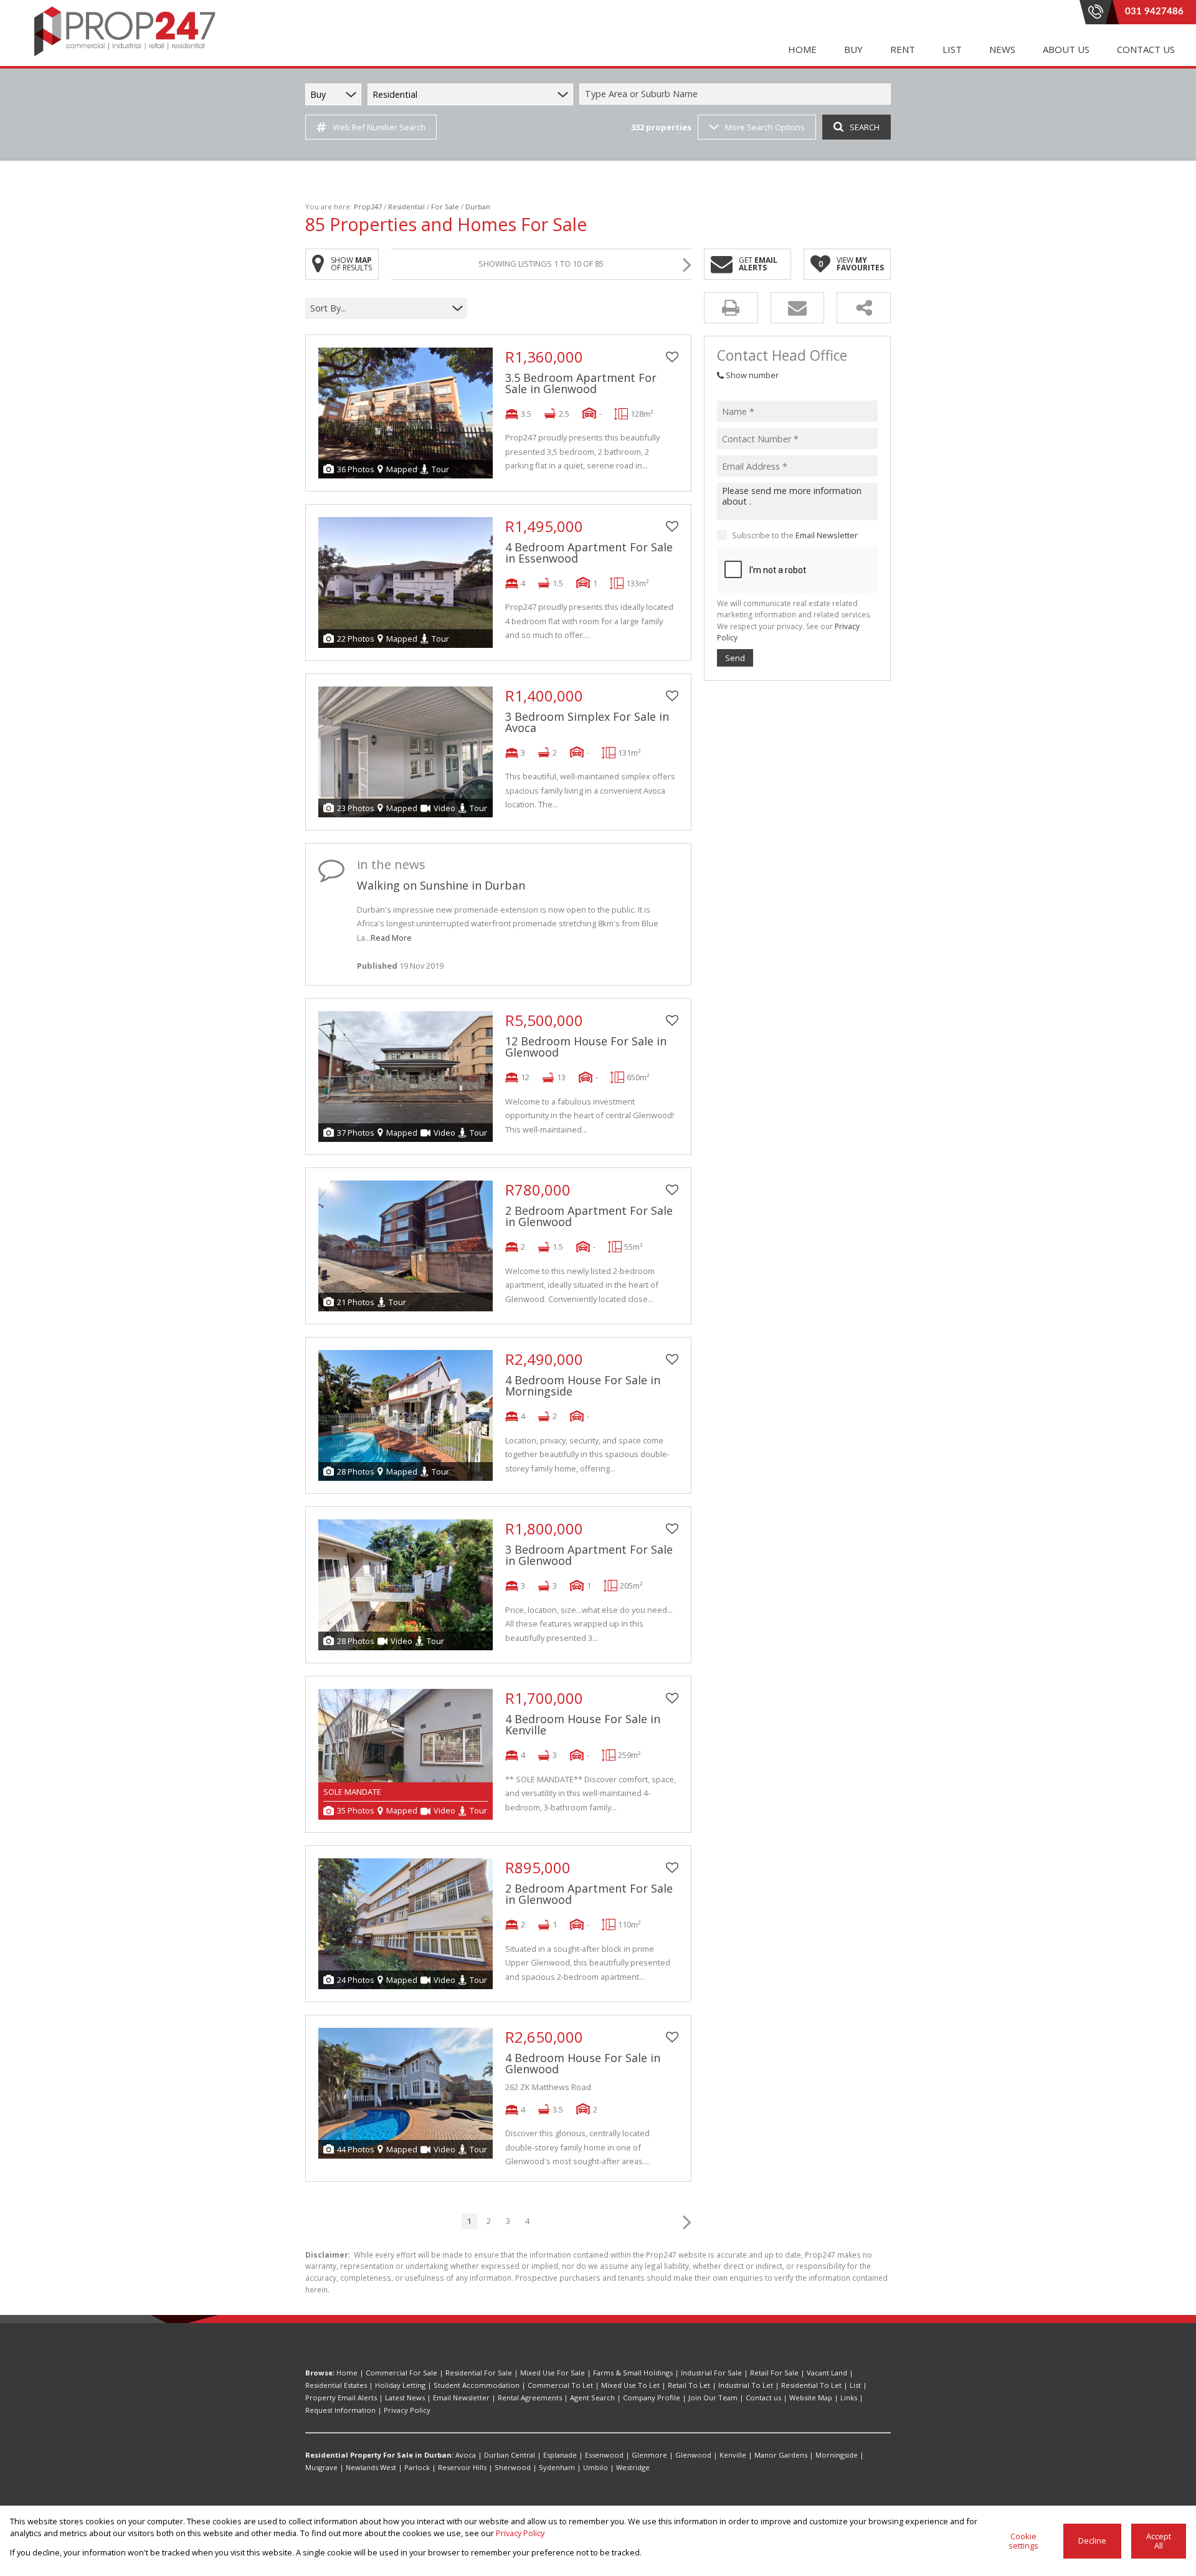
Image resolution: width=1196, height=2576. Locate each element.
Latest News (405, 2398)
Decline (1092, 2540)
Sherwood (513, 2467)
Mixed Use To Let (630, 2385)
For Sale (445, 207)
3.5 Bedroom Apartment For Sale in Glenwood (581, 383)
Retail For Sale (774, 2373)
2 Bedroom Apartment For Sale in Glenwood (589, 1216)
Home (347, 2373)
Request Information (340, 2410)
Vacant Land (827, 2373)
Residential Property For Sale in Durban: (379, 2455)
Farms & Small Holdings (633, 2373)
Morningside (837, 2455)
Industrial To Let (746, 2385)
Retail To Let (689, 2385)
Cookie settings (1023, 2541)
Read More (391, 938)
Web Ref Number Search (379, 127)
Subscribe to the (795, 535)
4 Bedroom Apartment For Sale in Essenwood (589, 553)
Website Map (811, 2398)
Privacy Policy (407, 2410)
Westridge (633, 2467)
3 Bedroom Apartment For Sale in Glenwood (589, 1555)
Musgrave (321, 2467)
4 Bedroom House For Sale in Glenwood (583, 2063)
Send (735, 658)
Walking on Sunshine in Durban (441, 885)
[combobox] (737, 94)
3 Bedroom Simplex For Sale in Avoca (587, 722)
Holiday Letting (400, 2385)
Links (849, 2398)
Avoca (466, 2455)
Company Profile (652, 2398)
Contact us (763, 2398)
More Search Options (765, 127)
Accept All (1159, 2541)
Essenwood (604, 2455)
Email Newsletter (827, 535)
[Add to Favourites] (672, 357)
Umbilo (596, 2467)
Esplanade (560, 2455)
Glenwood (693, 2455)
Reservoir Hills (462, 2467)
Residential (406, 207)
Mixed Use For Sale (553, 2373)
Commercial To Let (560, 2385)
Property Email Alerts (341, 2398)
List (855, 2385)
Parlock (417, 2467)
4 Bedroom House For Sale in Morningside (583, 1385)
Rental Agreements (530, 2398)
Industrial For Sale (711, 2373)
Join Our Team (713, 2398)
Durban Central (510, 2455)
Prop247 (368, 207)
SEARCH (865, 127)
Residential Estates (336, 2385)
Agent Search (592, 2398)
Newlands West (371, 2467)
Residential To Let (811, 2385)
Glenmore (649, 2455)
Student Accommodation (477, 2385)
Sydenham (557, 2467)
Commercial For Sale (401, 2373)
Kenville (733, 2455)
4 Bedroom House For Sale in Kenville (583, 1724)
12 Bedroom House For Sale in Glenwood (586, 1047)
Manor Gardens (781, 2455)
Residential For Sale (479, 2373)
